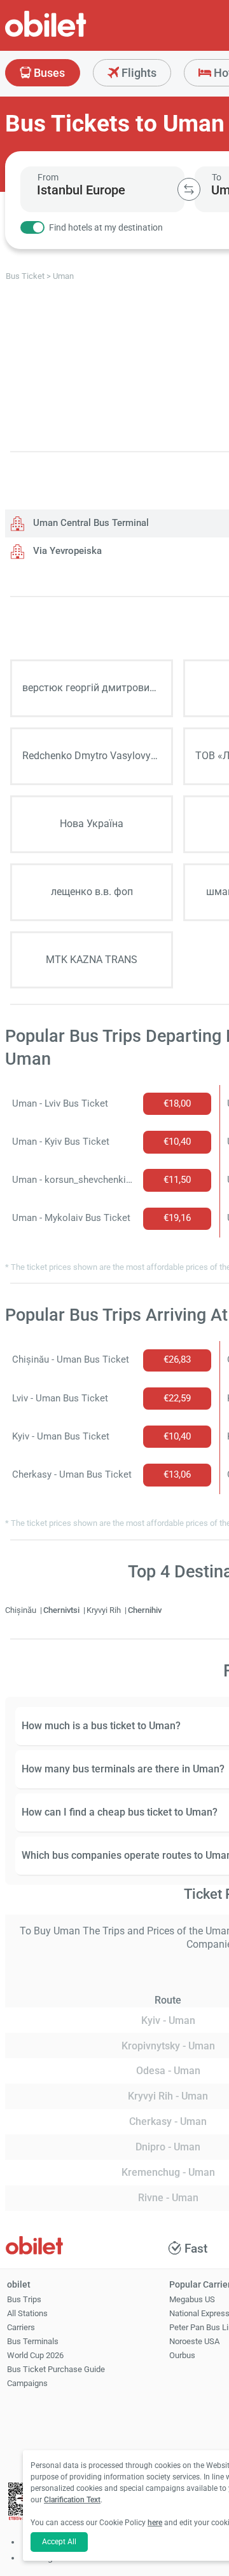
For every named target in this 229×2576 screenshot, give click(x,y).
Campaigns (27, 2383)
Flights (138, 73)
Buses (48, 73)
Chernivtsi (62, 1610)
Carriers (21, 2327)
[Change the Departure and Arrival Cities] (189, 189)
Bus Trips (24, 2299)
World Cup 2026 (35, 2355)
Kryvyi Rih (105, 1610)
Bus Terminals (33, 2341)
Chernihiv (145, 1610)
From (48, 177)
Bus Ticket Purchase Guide (56, 2369)
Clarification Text (72, 2500)
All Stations (27, 2313)
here (155, 2523)
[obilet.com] (76, 35)
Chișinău (22, 1610)
